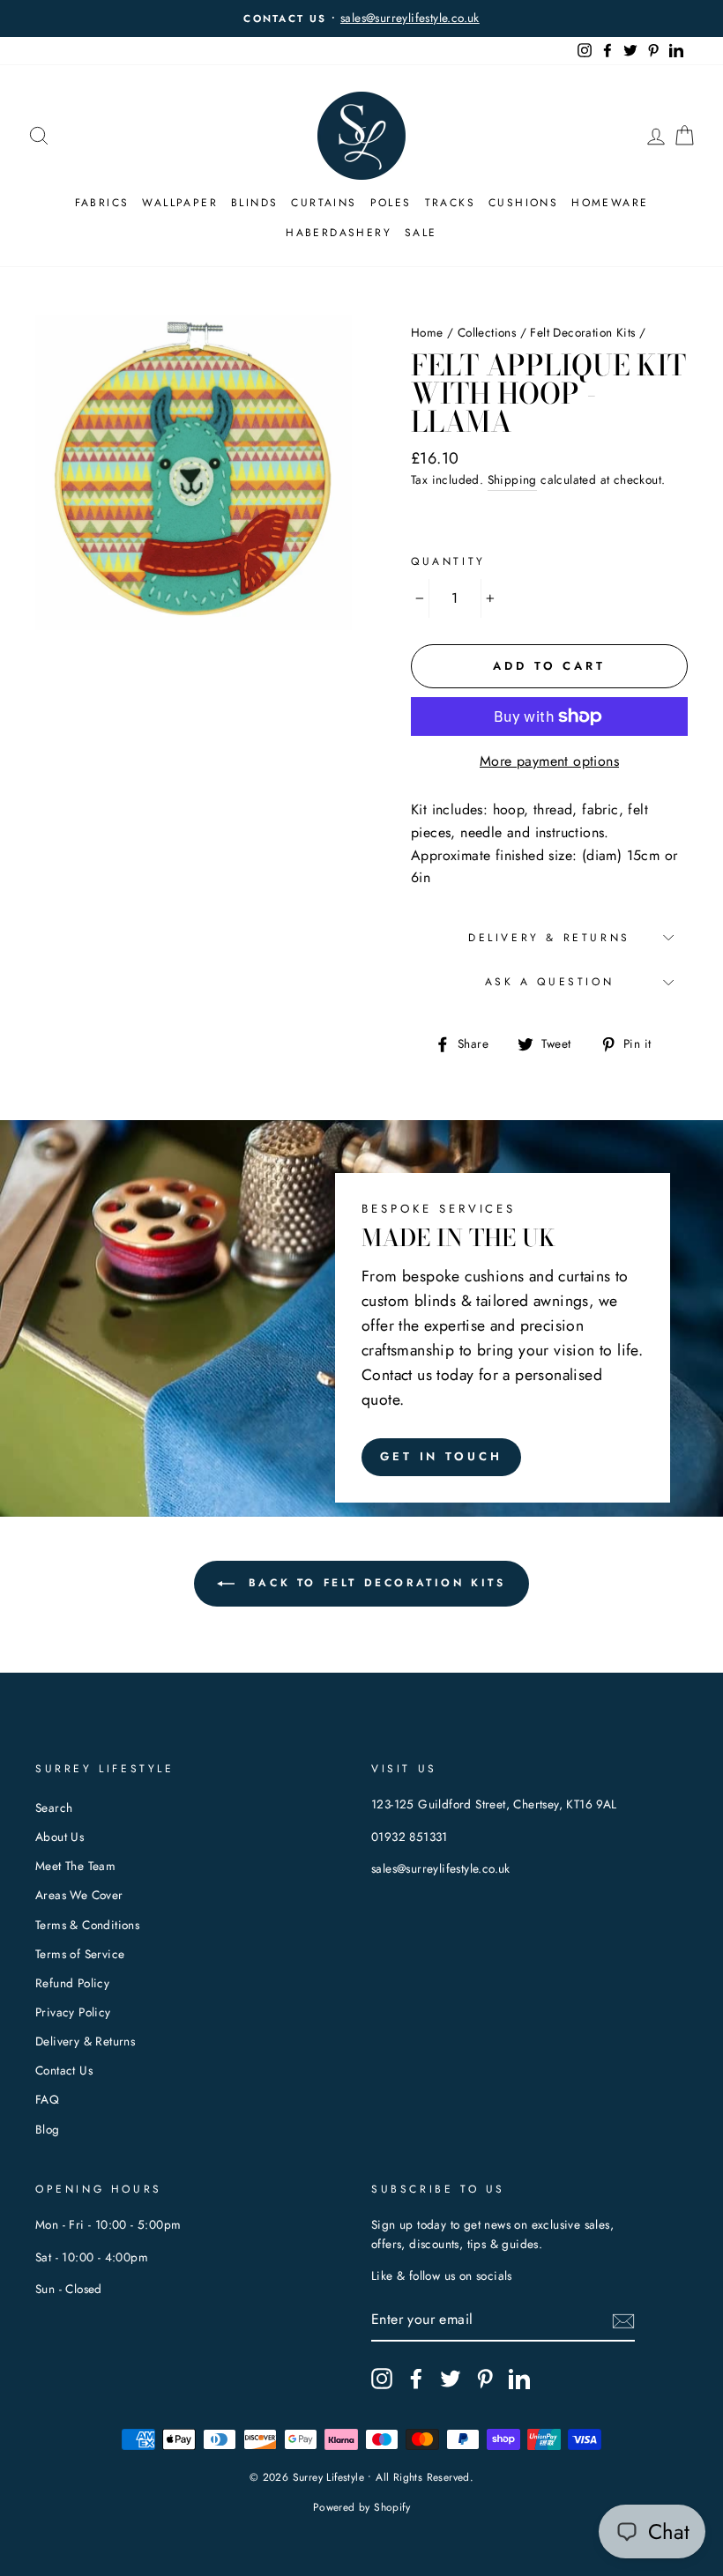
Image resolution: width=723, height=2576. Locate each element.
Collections (487, 332)
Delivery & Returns (549, 938)
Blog (48, 2129)
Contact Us (64, 2070)
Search (54, 1808)
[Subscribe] (623, 2320)
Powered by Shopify (361, 2507)
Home (427, 332)
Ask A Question (549, 982)
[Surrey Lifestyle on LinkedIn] (519, 2379)
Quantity (448, 561)
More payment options (549, 761)
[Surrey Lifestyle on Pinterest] (485, 2379)
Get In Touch (441, 1456)
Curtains (324, 203)
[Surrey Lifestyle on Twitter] (451, 2379)
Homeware (610, 203)
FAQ (47, 2099)
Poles (391, 203)
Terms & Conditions (87, 1925)
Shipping (512, 479)
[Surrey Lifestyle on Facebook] (416, 2379)
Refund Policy (72, 1983)
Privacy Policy (73, 2012)
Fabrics (102, 203)
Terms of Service (80, 1954)
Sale (421, 233)
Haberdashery (339, 233)
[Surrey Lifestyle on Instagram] (382, 2379)
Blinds (254, 203)
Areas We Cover (79, 1895)
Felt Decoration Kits (582, 332)
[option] (361, 19)
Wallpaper (180, 203)
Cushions (523, 203)
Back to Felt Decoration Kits (373, 1583)
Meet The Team (75, 1866)
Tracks (450, 203)
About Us (60, 1837)
